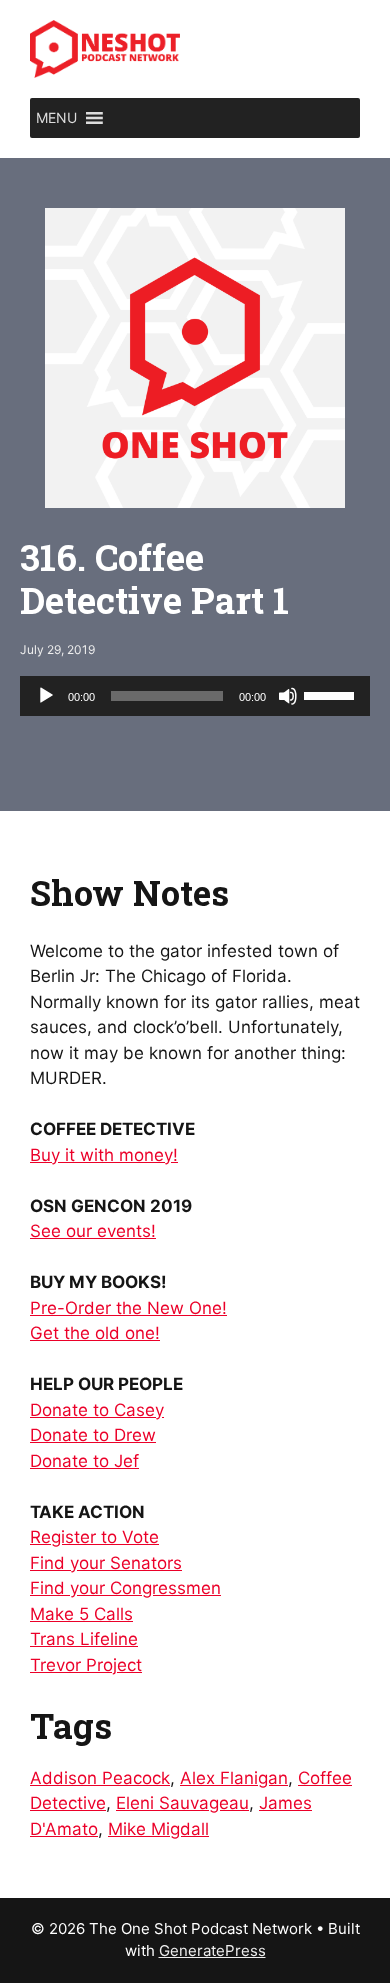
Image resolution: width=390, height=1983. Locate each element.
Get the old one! (95, 1333)
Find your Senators (106, 1563)
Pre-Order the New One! (128, 1308)
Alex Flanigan (234, 1778)
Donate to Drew (93, 1435)
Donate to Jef (84, 1461)
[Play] (46, 696)
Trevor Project (86, 1665)
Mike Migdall (158, 1829)
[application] (195, 696)
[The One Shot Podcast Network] (105, 48)
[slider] (332, 694)
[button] (56, 118)
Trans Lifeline (84, 1639)
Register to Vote (94, 1537)
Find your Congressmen (125, 1588)
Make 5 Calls (81, 1614)
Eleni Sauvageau (182, 1803)
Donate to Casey (97, 1410)
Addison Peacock (100, 1778)
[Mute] (288, 696)
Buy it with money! (104, 1155)
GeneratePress (212, 1950)
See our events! (93, 1231)
